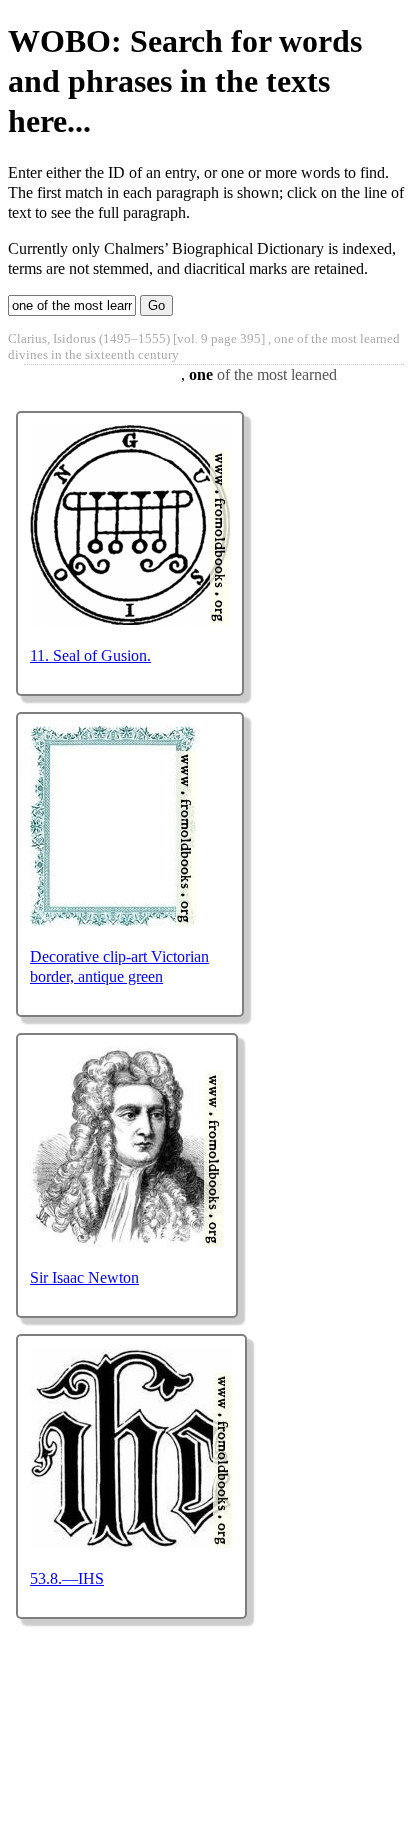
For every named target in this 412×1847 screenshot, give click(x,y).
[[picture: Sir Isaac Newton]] (127, 1241)
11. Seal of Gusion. (90, 655)
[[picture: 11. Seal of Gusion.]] (130, 619)
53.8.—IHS (67, 1578)
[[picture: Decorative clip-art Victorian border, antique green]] (113, 920)
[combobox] (72, 305)
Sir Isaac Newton (84, 1277)
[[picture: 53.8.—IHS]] (131, 1542)
